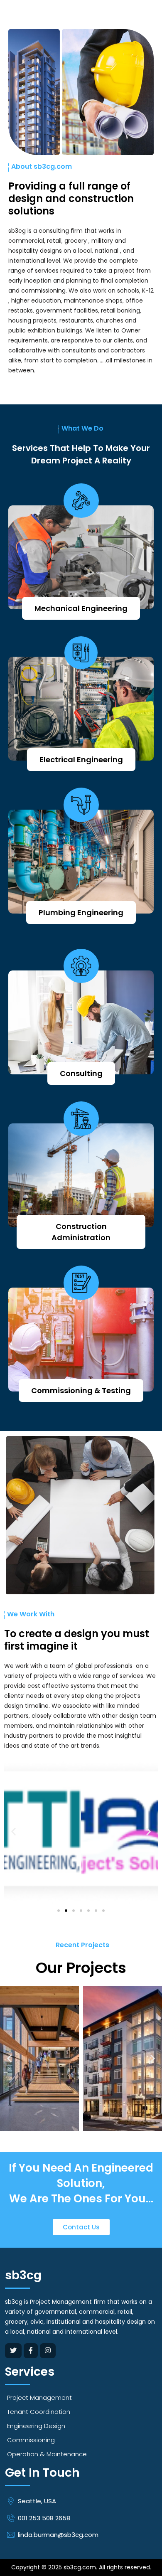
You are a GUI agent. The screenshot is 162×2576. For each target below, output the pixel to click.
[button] (13, 1832)
